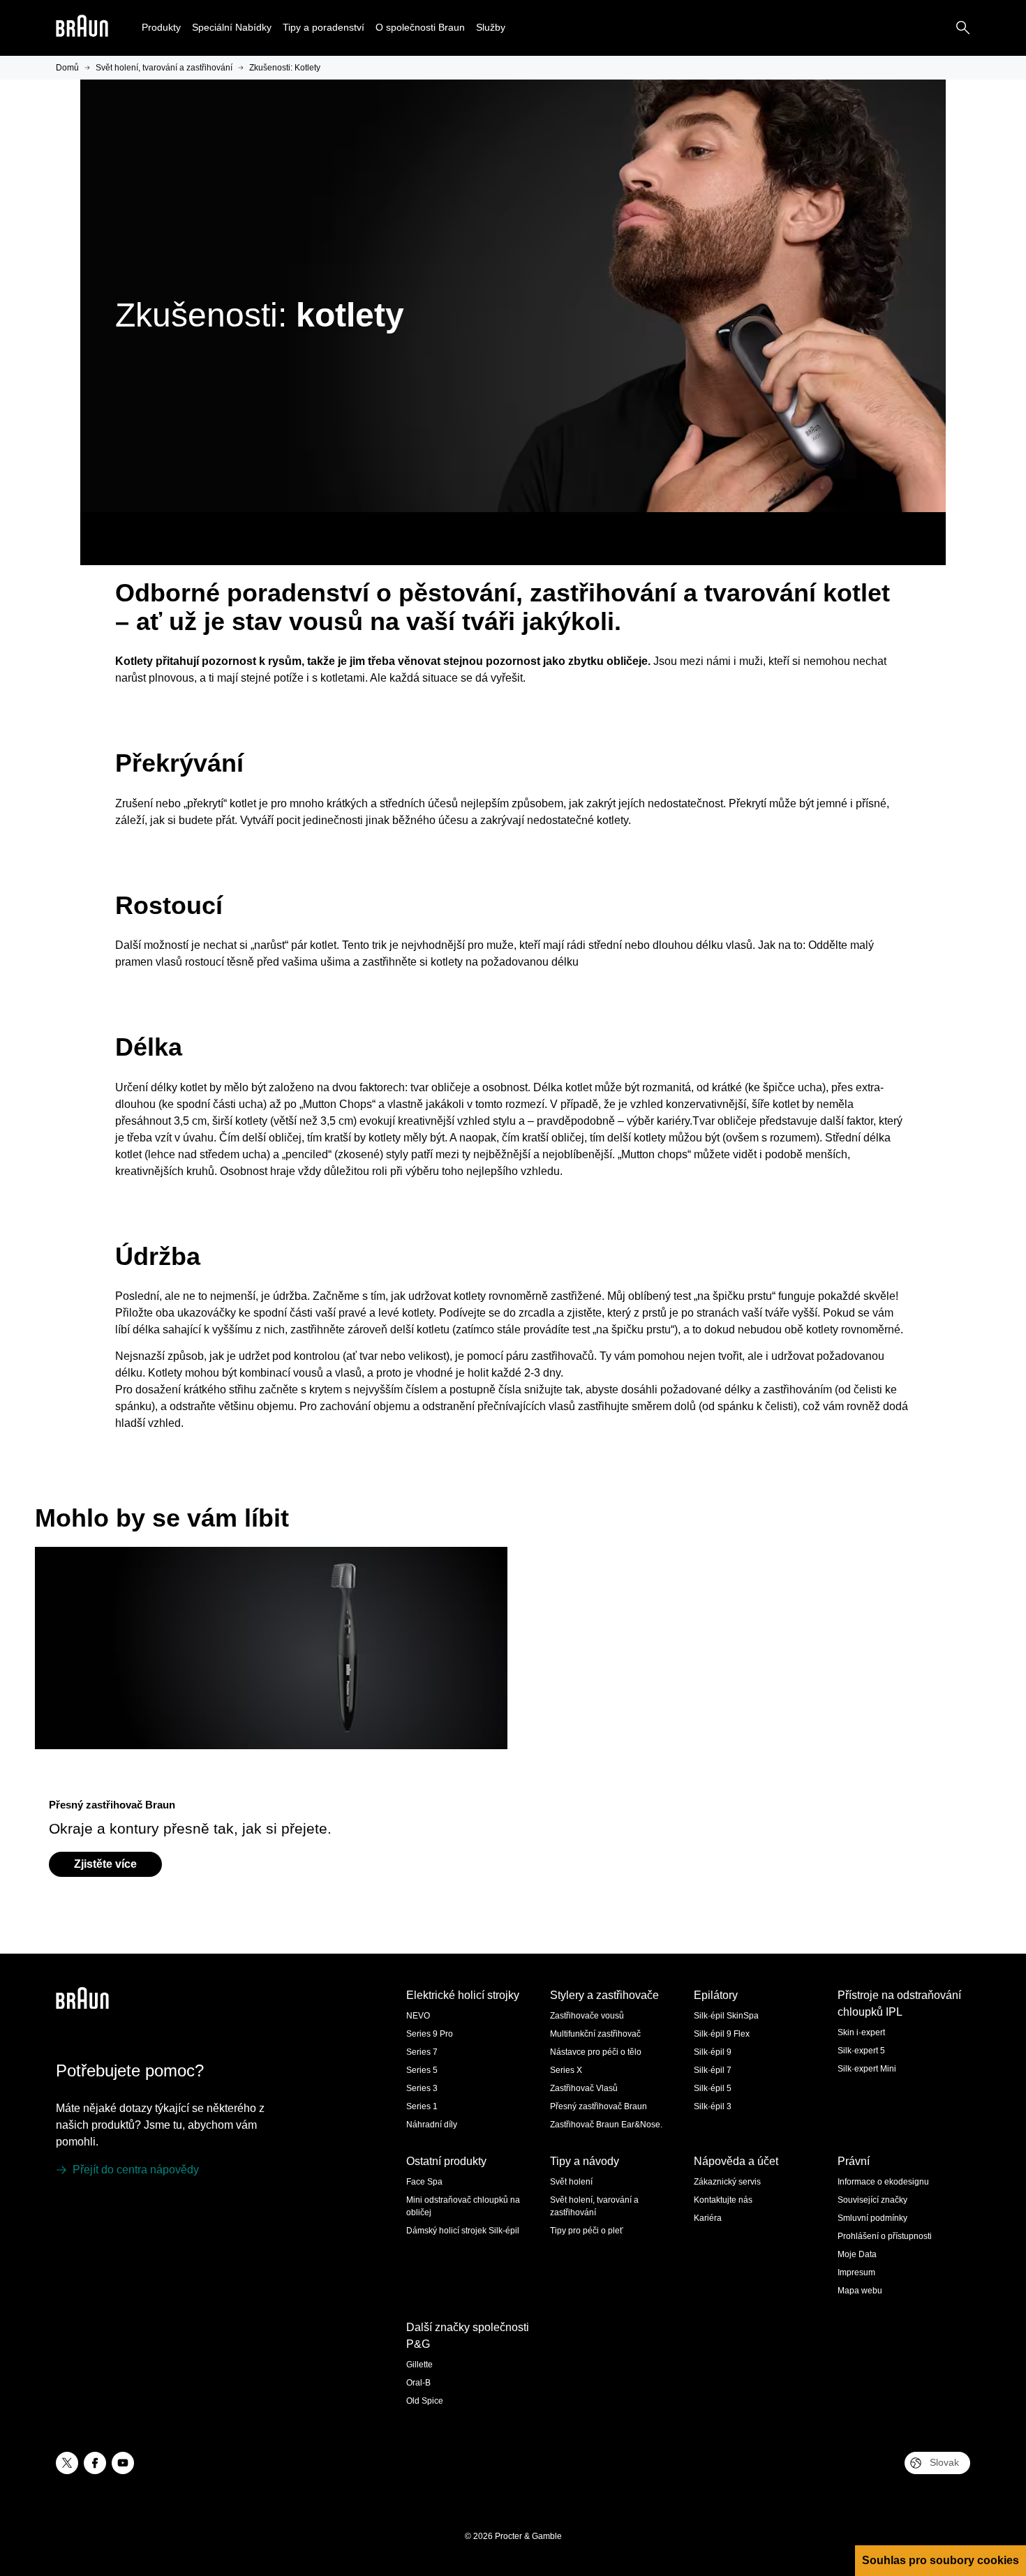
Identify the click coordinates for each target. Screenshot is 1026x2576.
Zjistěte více (105, 1864)
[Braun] (82, 28)
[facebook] (95, 2463)
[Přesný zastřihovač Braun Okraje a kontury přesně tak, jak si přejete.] (272, 1665)
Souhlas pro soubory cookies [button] (940, 2560)
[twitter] (67, 2463)
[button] (161, 28)
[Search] (963, 28)
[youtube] (123, 2463)
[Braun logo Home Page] (82, 28)
